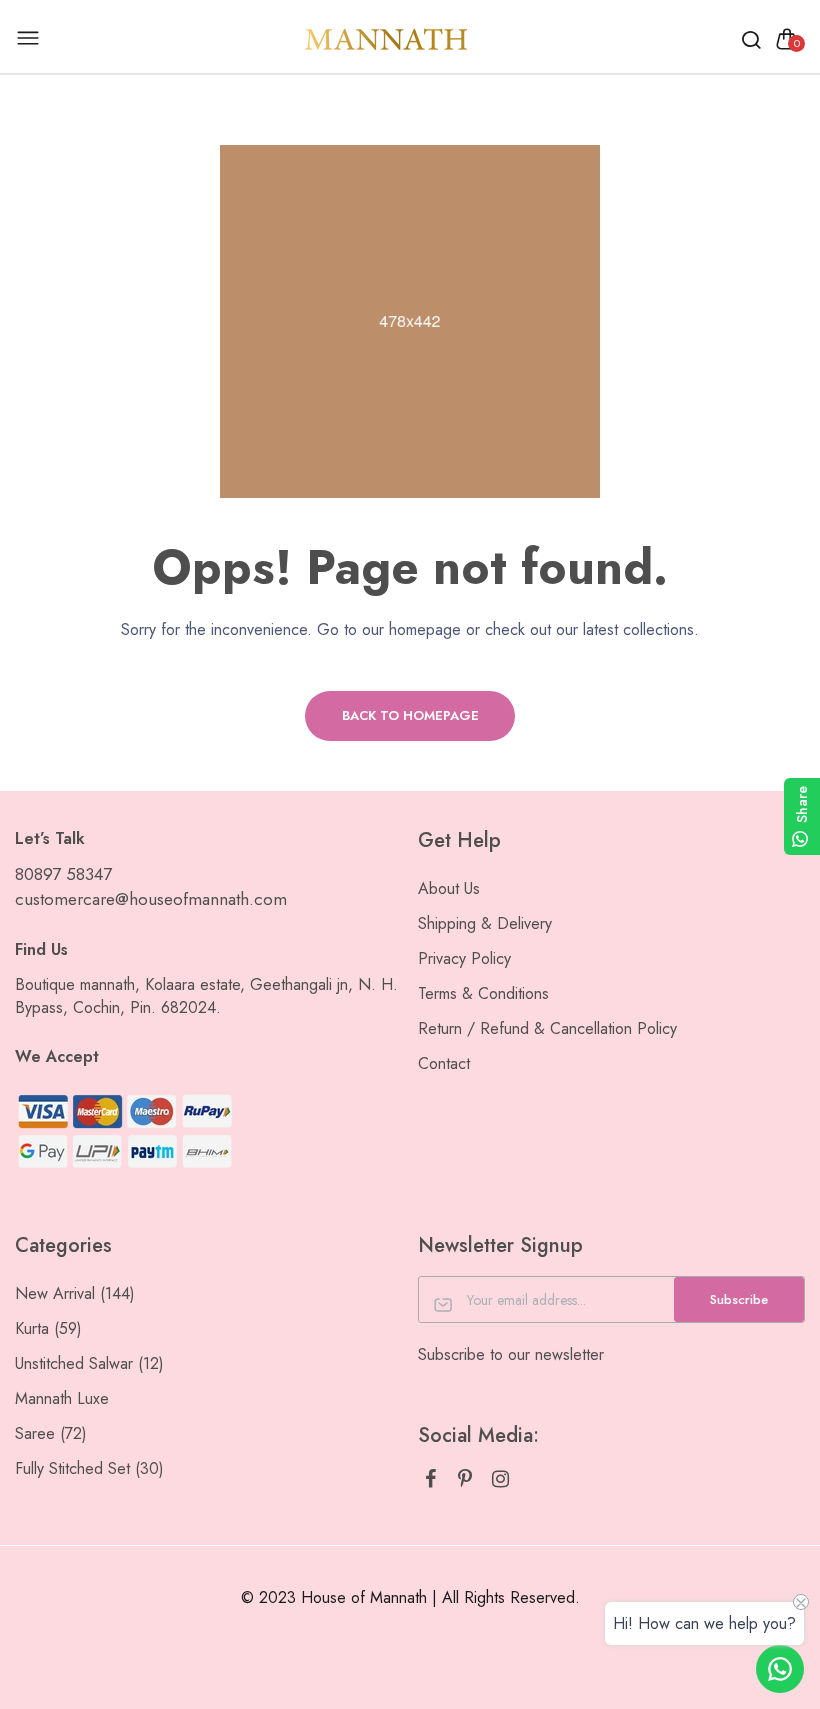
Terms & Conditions (483, 993)
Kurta (48, 1328)
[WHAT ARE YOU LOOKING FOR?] (751, 39)
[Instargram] (500, 1479)
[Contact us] (780, 1669)
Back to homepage (410, 715)
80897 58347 (63, 874)
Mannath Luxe (62, 1398)
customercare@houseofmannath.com (151, 899)
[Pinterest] (465, 1479)
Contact (444, 1063)
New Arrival (75, 1293)
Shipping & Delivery (485, 923)
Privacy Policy (464, 958)
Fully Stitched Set (89, 1468)
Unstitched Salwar (89, 1363)
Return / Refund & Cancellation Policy (547, 1028)
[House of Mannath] (387, 38)
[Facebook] (430, 1479)
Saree (51, 1433)
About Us (449, 888)
